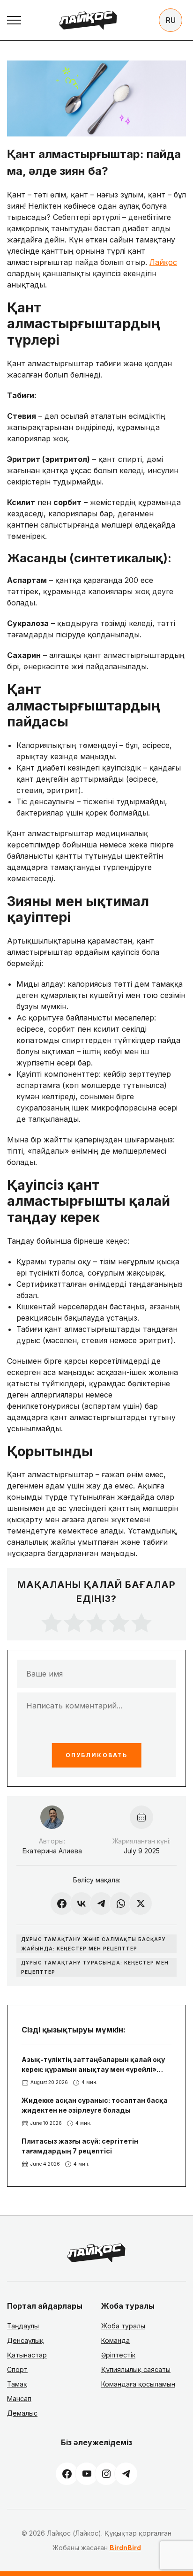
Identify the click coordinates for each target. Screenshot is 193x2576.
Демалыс (22, 2413)
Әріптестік (118, 2355)
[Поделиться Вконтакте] (82, 1904)
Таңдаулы (23, 2326)
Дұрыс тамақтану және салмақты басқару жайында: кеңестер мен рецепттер (93, 1944)
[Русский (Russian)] (171, 20)
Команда (115, 2340)
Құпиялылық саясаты (136, 2369)
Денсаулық (25, 2340)
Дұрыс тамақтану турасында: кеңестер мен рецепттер (95, 1967)
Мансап (19, 2398)
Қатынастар (27, 2355)
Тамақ (17, 2384)
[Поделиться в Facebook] (62, 1904)
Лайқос (163, 262)
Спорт (17, 2369)
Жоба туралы (123, 2326)
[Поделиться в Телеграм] (101, 1904)
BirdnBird (125, 2548)
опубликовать (96, 1755)
